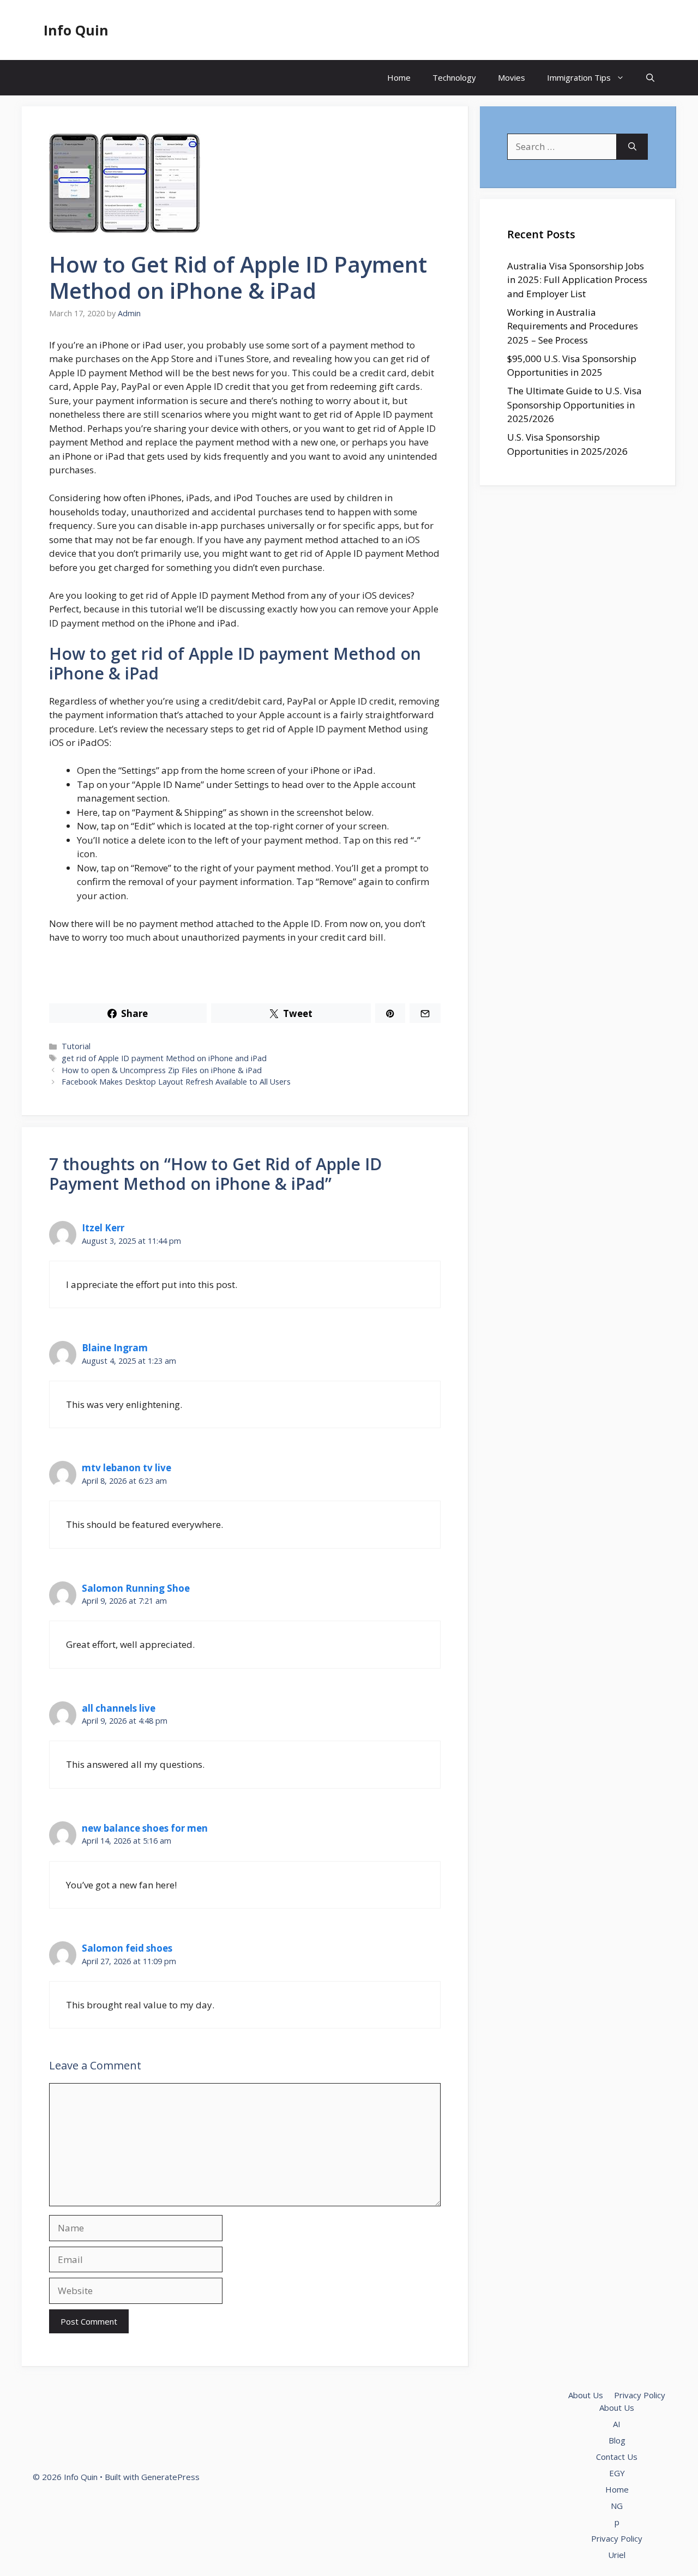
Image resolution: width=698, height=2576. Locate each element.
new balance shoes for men (145, 1828)
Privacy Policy (640, 2395)
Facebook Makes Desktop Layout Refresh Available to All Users (176, 1082)
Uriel (617, 2555)
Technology (454, 77)
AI (617, 2424)
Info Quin (76, 30)
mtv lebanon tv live (127, 1468)
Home (399, 77)
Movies (512, 77)
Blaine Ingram (115, 1348)
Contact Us (617, 2457)
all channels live (119, 1708)
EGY (617, 2473)
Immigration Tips (579, 77)
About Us (586, 2395)
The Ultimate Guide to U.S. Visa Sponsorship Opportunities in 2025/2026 (574, 405)
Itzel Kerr (103, 1228)
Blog (617, 2440)
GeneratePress (170, 2477)
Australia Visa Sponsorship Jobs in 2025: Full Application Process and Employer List (577, 280)
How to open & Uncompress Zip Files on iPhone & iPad (162, 1070)
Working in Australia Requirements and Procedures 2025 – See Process (573, 326)
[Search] (632, 147)
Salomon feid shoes (127, 1948)
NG (617, 2506)
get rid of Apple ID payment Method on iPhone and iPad (164, 1058)
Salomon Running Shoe (136, 1588)
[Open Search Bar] (650, 78)
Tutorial (76, 1046)
